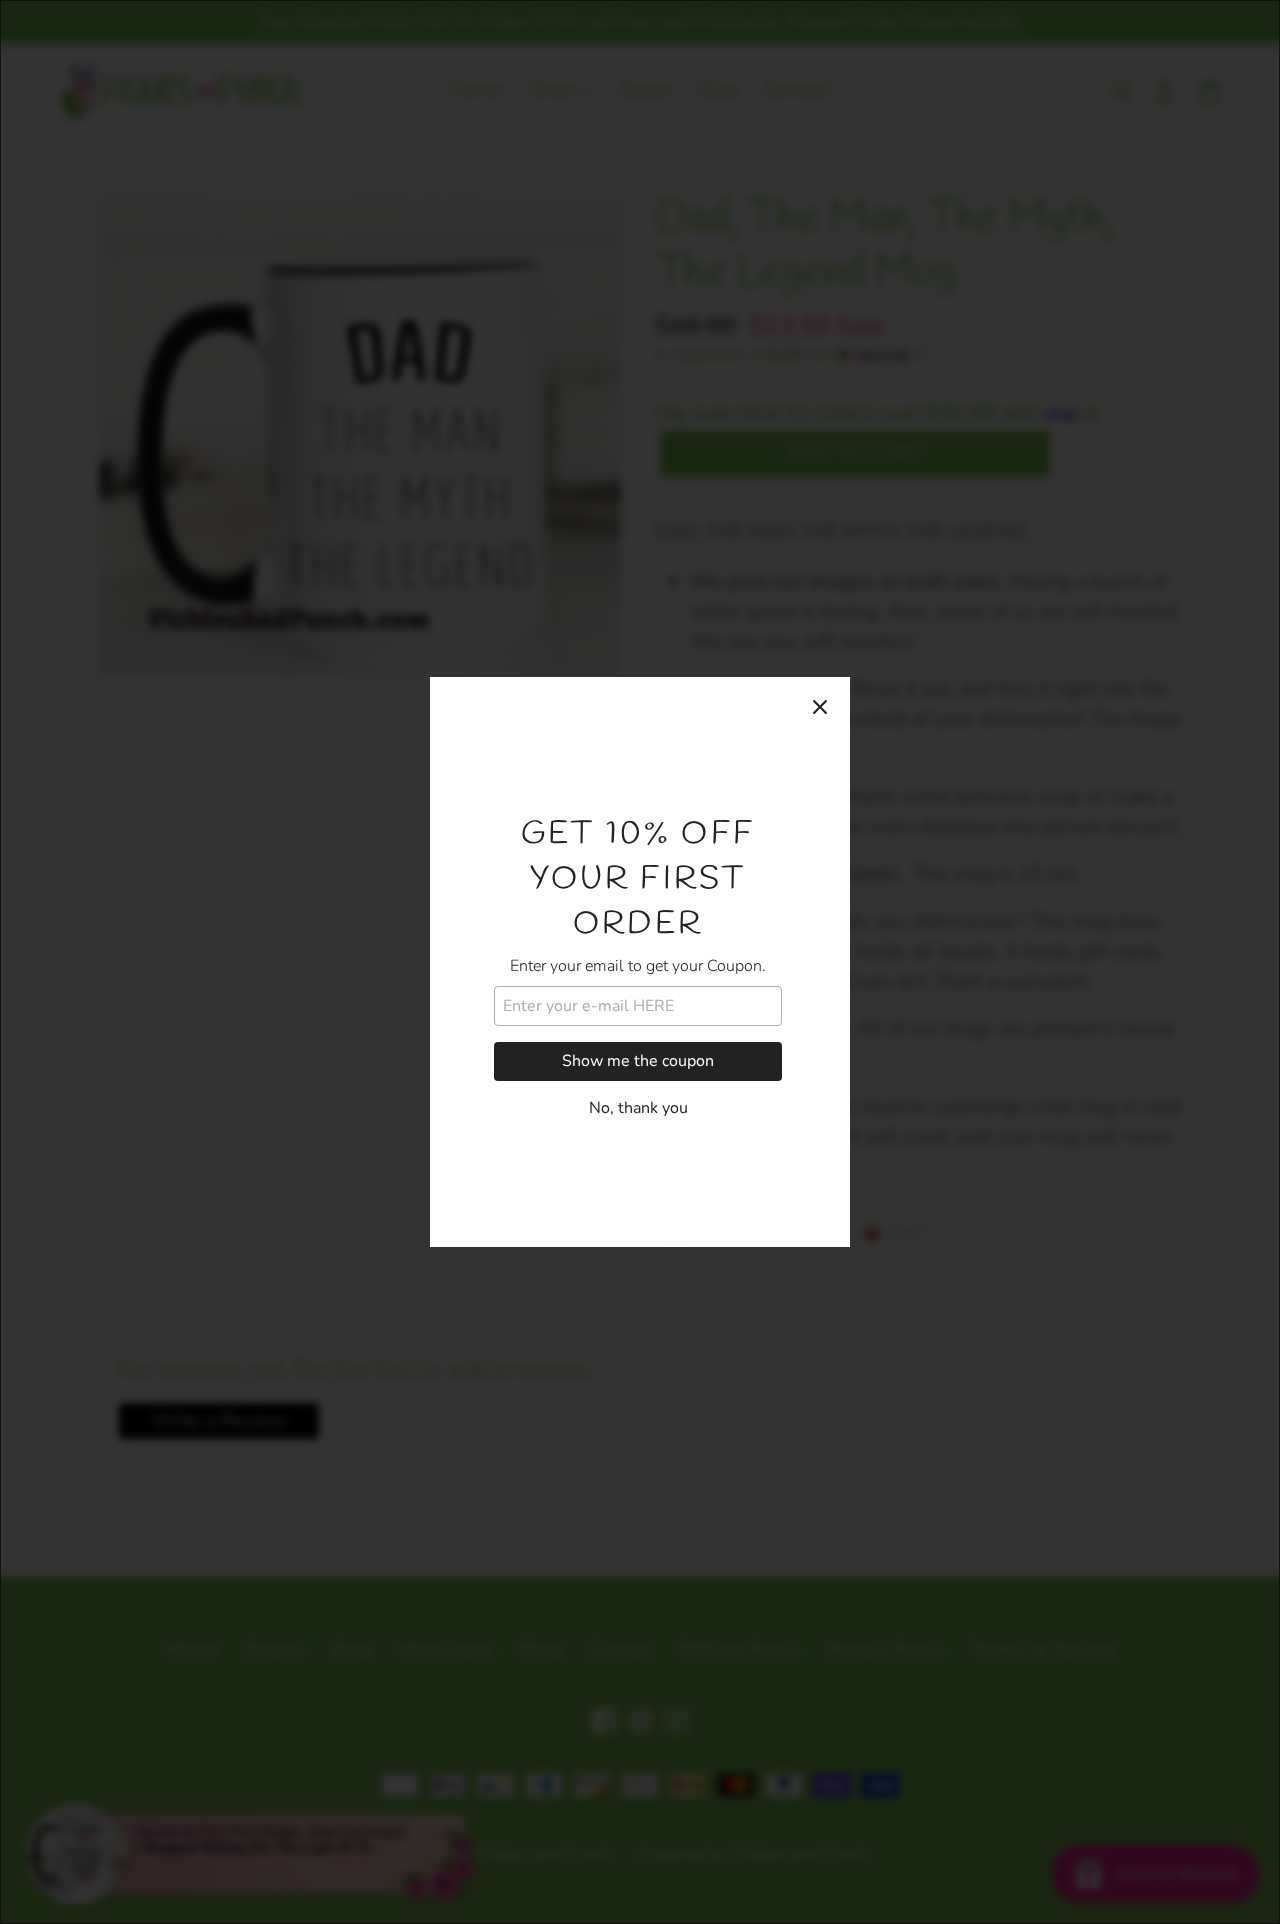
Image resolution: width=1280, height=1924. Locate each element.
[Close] (820, 707)
